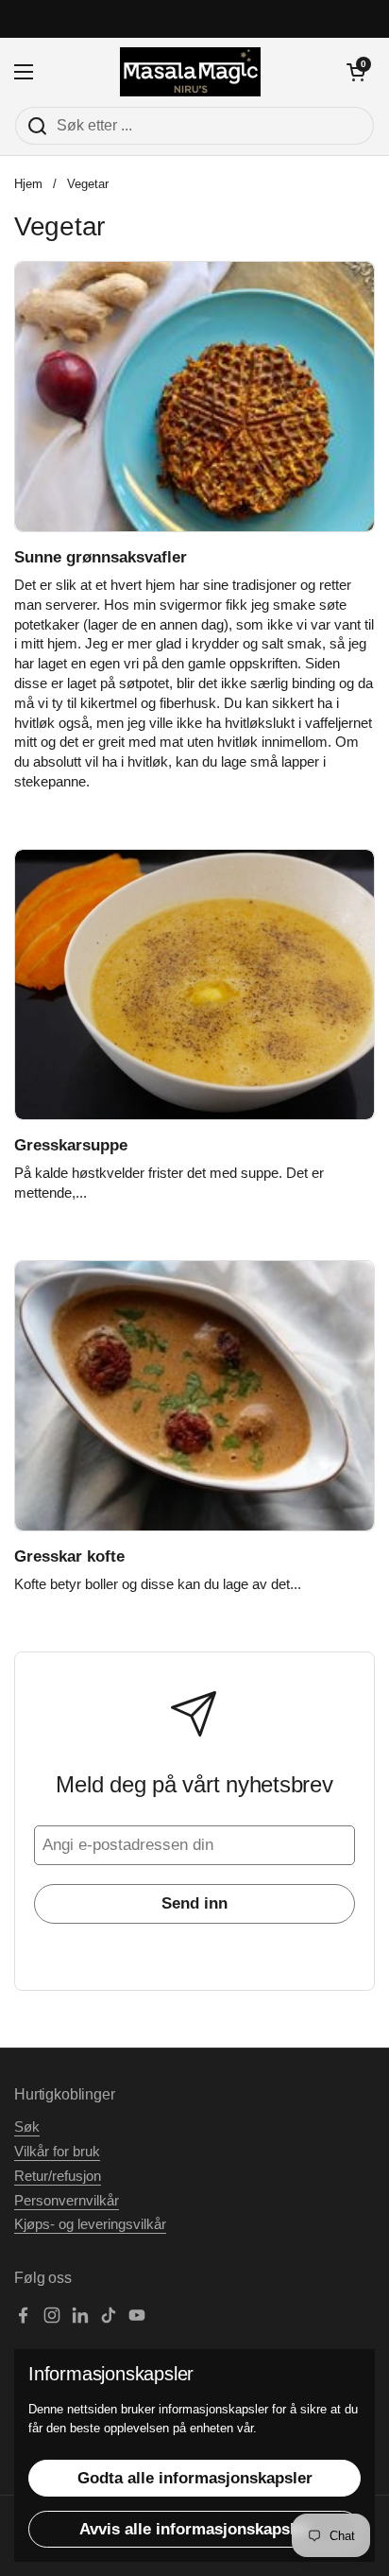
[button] (356, 72)
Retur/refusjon (58, 2176)
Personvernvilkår (67, 2201)
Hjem (28, 184)
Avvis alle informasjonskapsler (194, 2529)
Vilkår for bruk (57, 2152)
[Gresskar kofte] (194, 1396)
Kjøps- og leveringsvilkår (90, 2224)
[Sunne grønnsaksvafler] (194, 397)
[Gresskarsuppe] (194, 985)
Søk (27, 2127)
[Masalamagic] (190, 72)
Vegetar (88, 184)
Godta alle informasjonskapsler (195, 2478)
